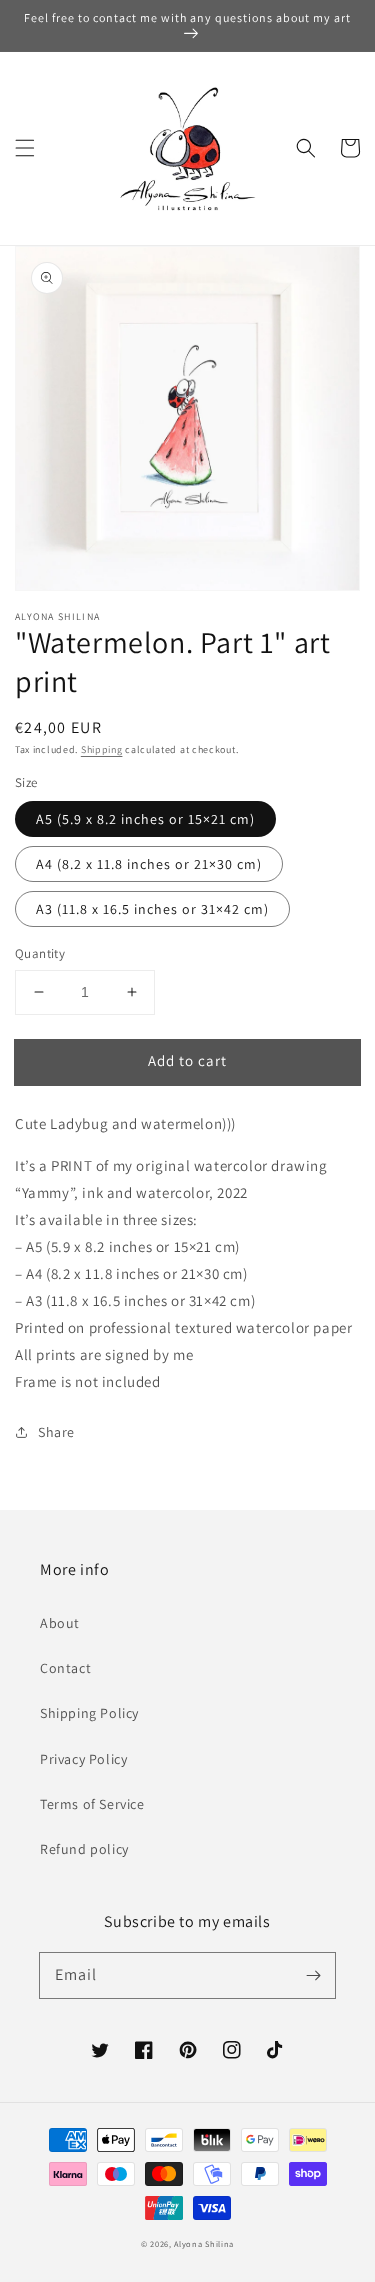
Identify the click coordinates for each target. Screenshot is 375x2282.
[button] (25, 148)
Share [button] (56, 1432)
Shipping (102, 749)
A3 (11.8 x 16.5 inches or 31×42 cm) (152, 909)
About (60, 1623)
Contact (65, 1668)
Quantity (40, 953)
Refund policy (84, 1849)
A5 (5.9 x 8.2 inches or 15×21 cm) (145, 819)
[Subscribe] (313, 1975)
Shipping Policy (89, 1713)
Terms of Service (92, 1804)
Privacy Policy (83, 1759)
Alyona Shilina (204, 2243)
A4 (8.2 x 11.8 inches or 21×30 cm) (149, 864)
